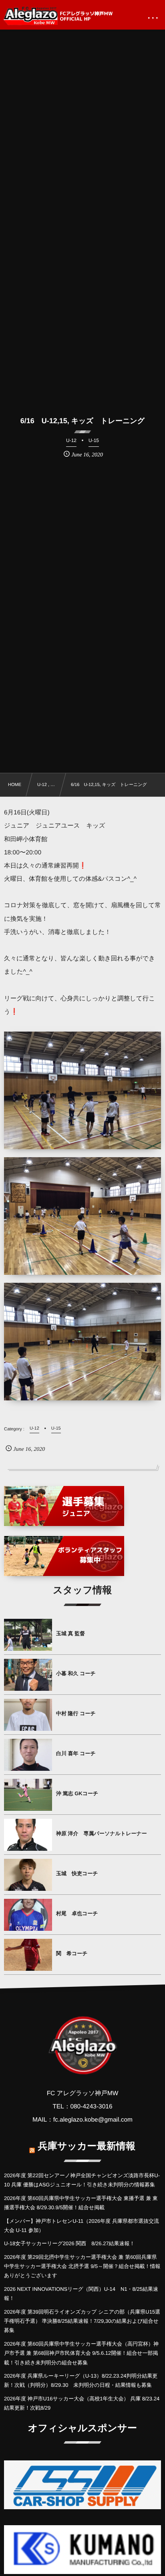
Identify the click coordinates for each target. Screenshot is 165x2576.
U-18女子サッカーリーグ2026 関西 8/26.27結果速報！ (69, 2243)
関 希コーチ (72, 1953)
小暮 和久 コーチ (76, 1673)
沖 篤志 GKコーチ (77, 1793)
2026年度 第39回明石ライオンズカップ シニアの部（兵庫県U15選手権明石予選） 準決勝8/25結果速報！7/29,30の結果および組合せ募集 (82, 2321)
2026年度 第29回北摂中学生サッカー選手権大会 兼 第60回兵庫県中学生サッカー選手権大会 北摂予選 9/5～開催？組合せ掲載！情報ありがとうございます (82, 2266)
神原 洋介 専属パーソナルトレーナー (102, 1833)
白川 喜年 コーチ (76, 1753)
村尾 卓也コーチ (77, 1913)
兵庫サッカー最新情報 (87, 2146)
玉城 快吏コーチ (77, 1873)
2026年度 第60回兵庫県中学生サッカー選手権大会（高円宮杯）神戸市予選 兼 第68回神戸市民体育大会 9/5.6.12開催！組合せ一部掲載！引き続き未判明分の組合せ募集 (81, 2353)
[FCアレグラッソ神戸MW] (59, 16)
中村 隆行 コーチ (76, 1713)
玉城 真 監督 (70, 1633)
